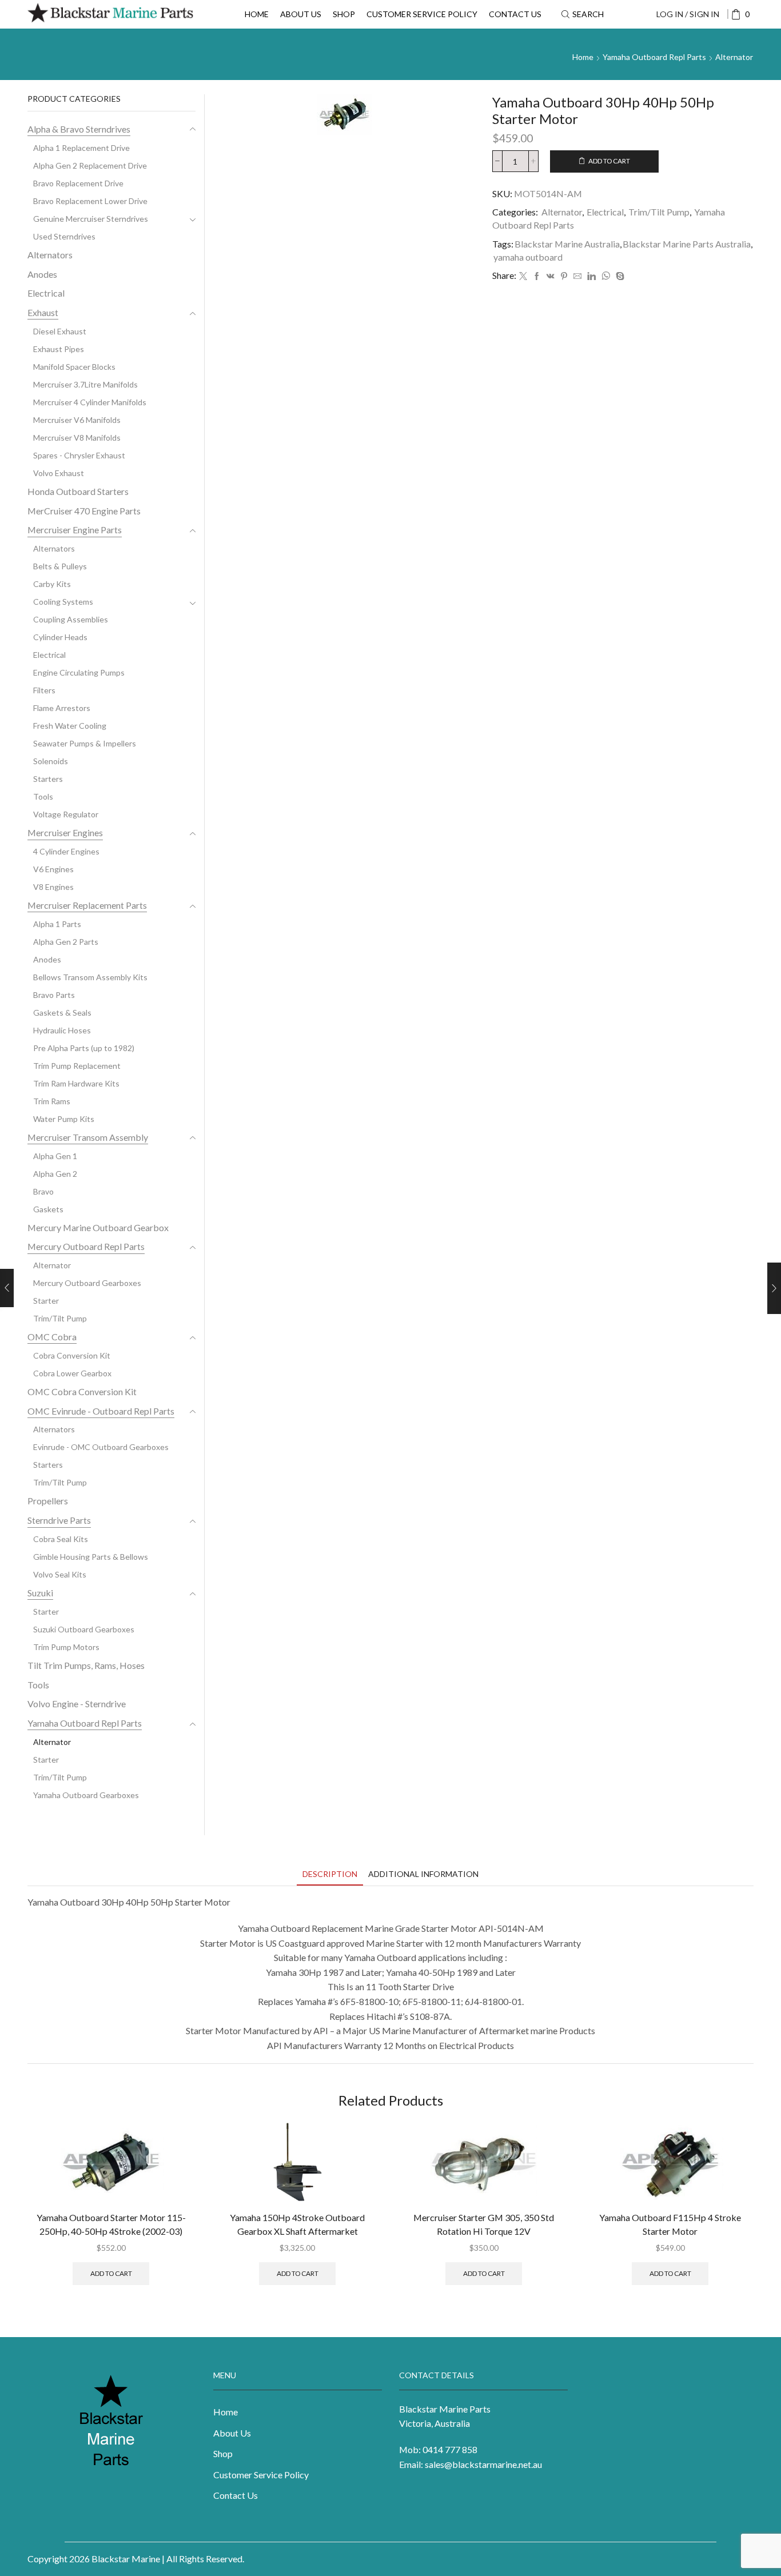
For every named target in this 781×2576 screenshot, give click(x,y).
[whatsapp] (606, 276)
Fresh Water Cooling (70, 726)
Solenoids (51, 761)
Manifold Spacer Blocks (74, 367)
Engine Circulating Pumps (79, 672)
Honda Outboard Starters (78, 491)
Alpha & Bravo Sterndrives (79, 129)
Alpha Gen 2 (55, 1174)
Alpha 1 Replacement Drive (81, 148)
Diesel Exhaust (60, 331)
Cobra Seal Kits (61, 1539)
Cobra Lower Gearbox (72, 1373)
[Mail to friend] (577, 276)
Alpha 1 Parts (57, 924)
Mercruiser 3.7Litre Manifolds (85, 384)
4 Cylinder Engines (66, 851)
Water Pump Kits (64, 1119)
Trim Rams (52, 1101)
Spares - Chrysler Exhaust (79, 455)
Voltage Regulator (66, 814)
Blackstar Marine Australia (567, 244)
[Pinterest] (564, 276)
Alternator (734, 57)
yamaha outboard (528, 257)
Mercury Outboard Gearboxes (87, 1283)
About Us (301, 14)
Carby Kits (52, 584)
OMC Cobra (52, 1337)
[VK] (551, 276)
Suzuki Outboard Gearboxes (84, 1629)
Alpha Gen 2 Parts (66, 942)
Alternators (50, 255)
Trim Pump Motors (66, 1647)
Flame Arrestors (62, 708)
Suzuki (40, 1593)
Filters (44, 690)
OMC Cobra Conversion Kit (82, 1391)
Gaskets (48, 1209)
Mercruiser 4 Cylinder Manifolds (90, 402)
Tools (43, 796)
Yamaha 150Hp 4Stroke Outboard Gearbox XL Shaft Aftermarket (297, 2224)
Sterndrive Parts (59, 1520)
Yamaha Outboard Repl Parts (654, 57)
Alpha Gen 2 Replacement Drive (90, 165)
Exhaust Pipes (59, 349)
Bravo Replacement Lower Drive (90, 201)
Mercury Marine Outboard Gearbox (98, 1227)
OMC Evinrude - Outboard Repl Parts (101, 1411)
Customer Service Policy (422, 14)
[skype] (619, 276)
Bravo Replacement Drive (78, 183)
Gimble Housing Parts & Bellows (91, 1557)
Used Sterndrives (64, 236)
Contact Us (515, 14)
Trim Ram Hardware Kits (76, 1083)
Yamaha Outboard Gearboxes (86, 1795)
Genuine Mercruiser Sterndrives (91, 219)
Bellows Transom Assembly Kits (90, 977)
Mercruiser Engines (65, 832)
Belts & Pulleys (60, 566)
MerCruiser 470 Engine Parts (84, 511)
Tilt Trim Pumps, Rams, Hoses (86, 1665)
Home (257, 14)
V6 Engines (53, 869)
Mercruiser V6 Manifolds (77, 420)
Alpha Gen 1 (55, 1156)
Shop (344, 14)
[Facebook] (537, 276)
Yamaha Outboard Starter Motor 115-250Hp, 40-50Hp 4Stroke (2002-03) (111, 2224)
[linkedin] (591, 276)
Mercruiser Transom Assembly (88, 1137)
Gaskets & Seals (62, 1013)
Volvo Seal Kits (60, 1574)
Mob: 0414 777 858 (438, 2449)
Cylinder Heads (60, 637)
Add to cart (609, 161)
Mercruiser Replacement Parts (87, 905)
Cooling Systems (63, 602)
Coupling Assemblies (71, 619)
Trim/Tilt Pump (659, 212)
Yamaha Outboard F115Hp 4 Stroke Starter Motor (670, 2224)
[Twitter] (523, 276)
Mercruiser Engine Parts (75, 530)
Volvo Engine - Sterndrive (77, 1704)
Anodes (42, 274)
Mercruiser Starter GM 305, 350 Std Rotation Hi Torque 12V (484, 2224)
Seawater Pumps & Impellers (85, 743)
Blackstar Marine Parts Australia (687, 244)
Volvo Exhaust (59, 473)
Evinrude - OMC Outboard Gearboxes (101, 1447)
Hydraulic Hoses (62, 1030)
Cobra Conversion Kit (72, 1355)
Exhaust (43, 312)
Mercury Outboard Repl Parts (86, 1246)
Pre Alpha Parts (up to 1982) (84, 1048)
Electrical (605, 212)
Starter (46, 1301)
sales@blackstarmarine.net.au (483, 2464)
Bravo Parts (54, 995)
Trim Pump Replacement (77, 1066)
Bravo (43, 1191)
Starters (48, 779)
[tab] (330, 1874)
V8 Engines (53, 887)
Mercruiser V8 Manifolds (77, 438)
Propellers (48, 1501)
